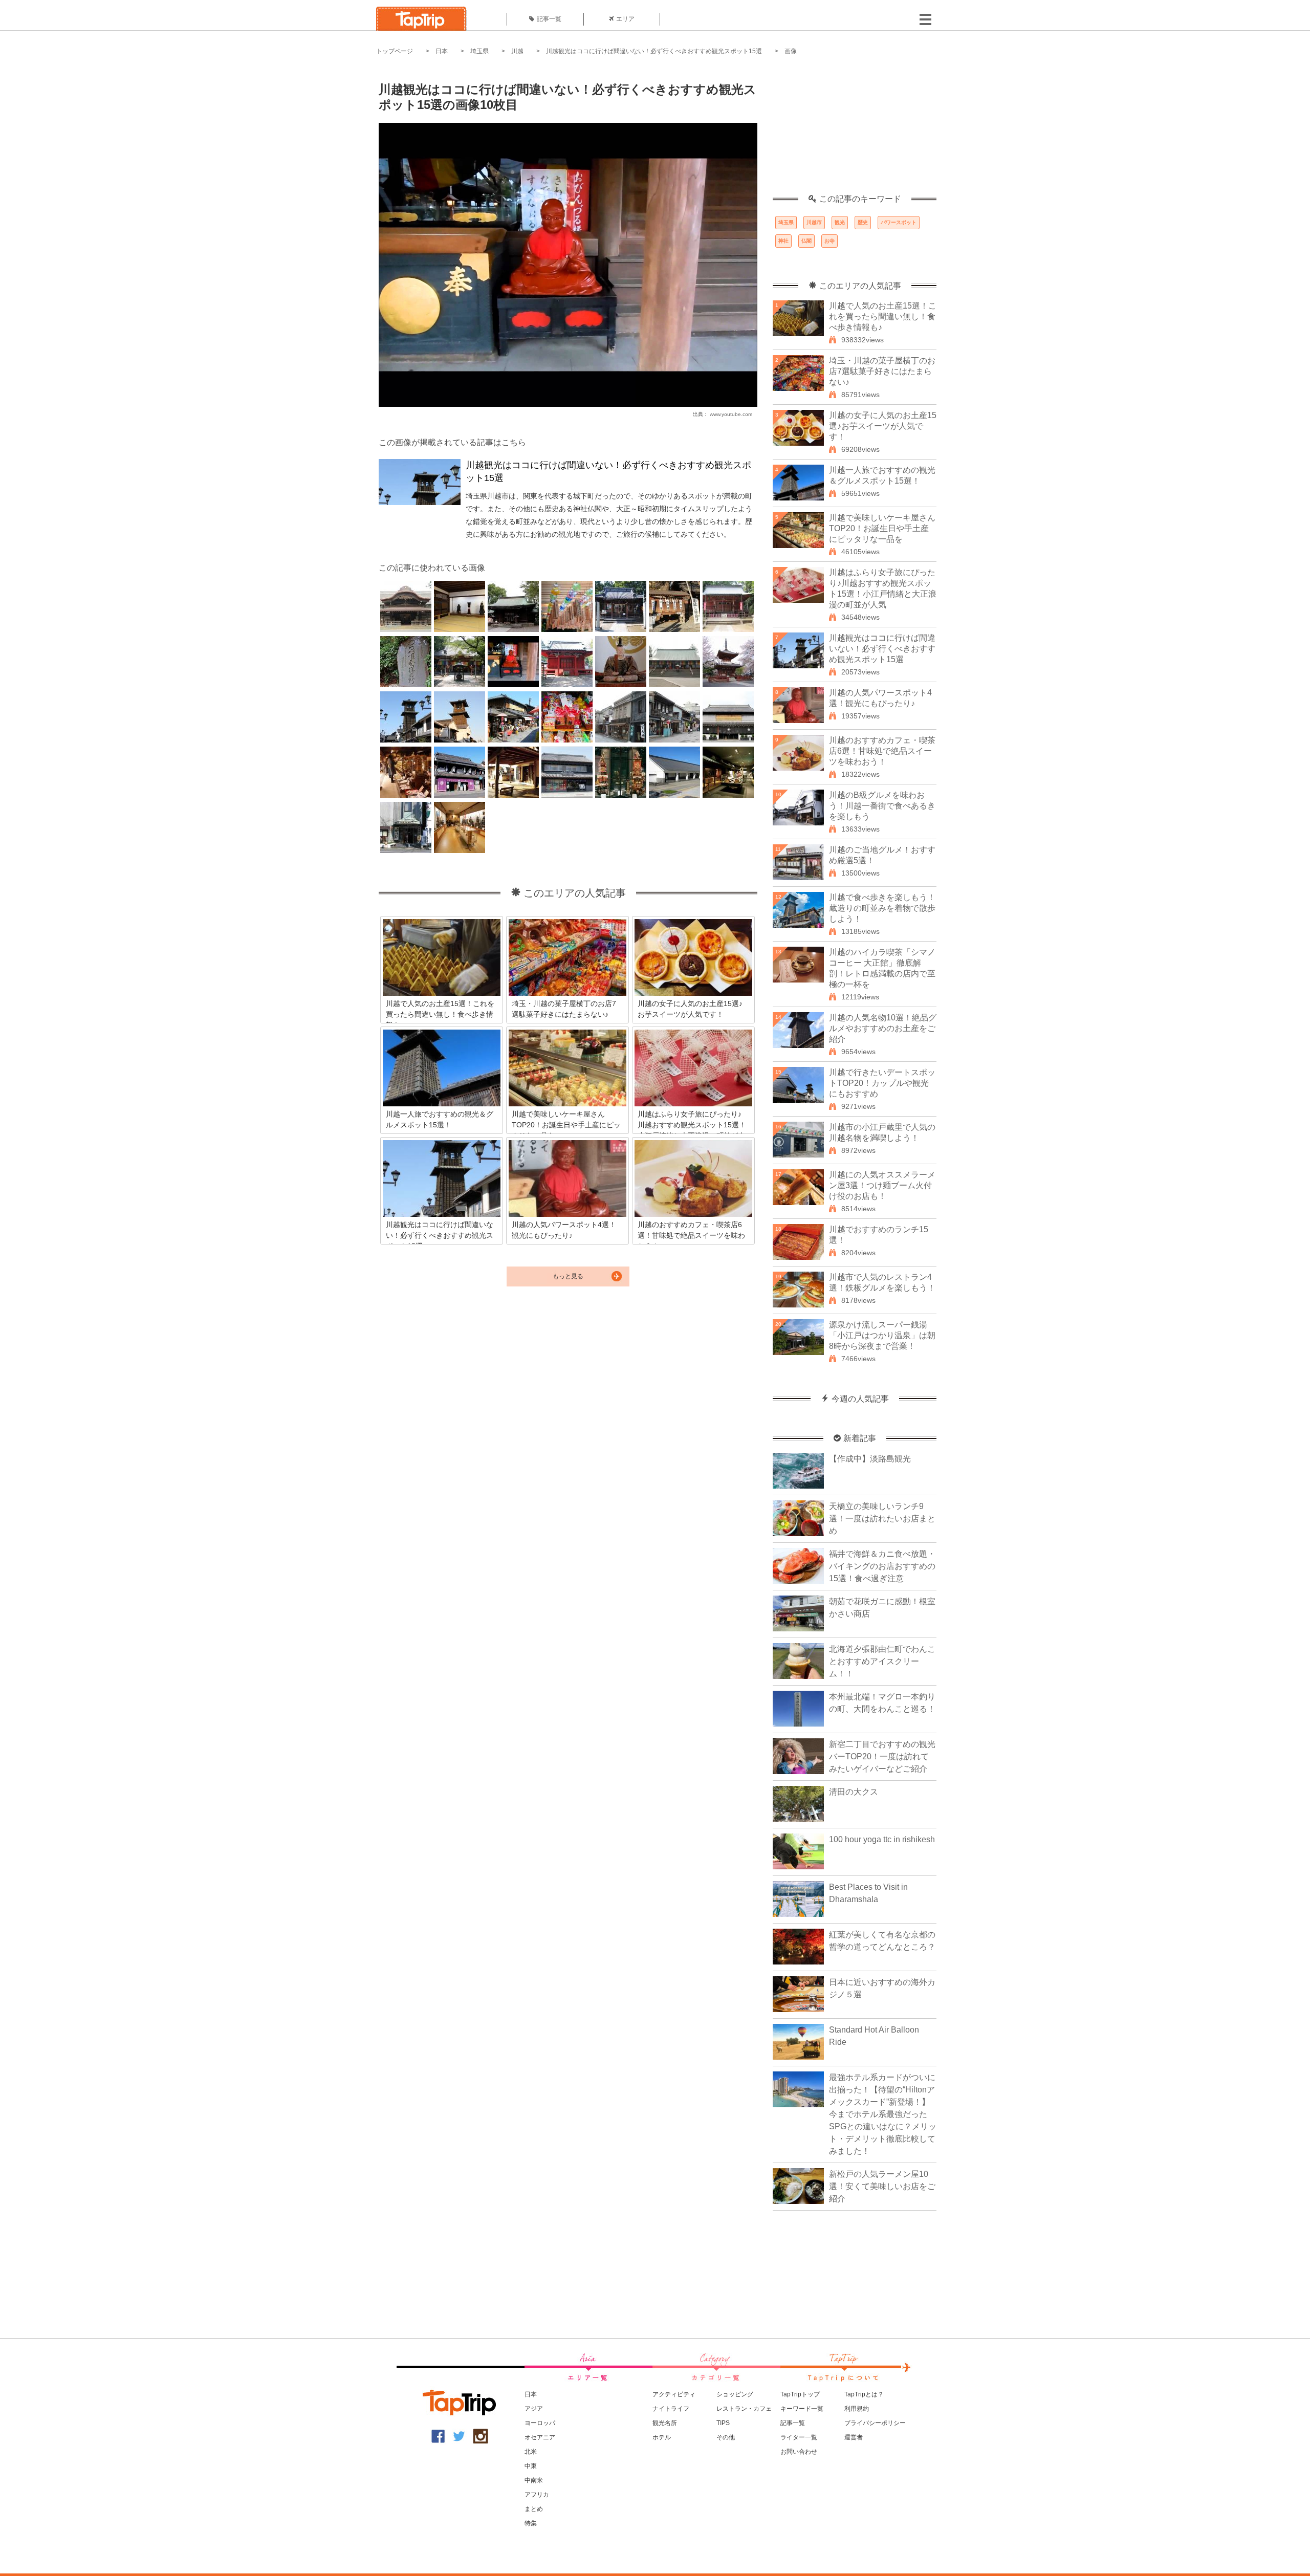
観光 (840, 222)
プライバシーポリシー (875, 2423)
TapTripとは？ (864, 2394)
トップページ (395, 51)
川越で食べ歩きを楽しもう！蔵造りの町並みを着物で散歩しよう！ (882, 908)
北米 (531, 2452)
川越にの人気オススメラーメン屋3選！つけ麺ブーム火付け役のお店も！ (882, 1185)
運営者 (854, 2437)
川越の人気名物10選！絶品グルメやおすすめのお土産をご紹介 (883, 1028)
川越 (517, 51)
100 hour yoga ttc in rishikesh (882, 1839)
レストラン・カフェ (744, 2409)
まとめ (534, 2509)
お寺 (829, 241)
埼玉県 (479, 51)
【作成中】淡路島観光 (870, 1459)
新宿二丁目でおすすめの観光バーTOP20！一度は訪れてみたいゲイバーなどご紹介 (882, 1756)
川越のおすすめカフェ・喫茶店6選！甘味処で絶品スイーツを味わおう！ (882, 751)
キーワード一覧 (802, 2409)
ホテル (662, 2437)
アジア (534, 2409)
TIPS (723, 2423)
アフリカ (537, 2495)
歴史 (863, 222)
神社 (783, 241)
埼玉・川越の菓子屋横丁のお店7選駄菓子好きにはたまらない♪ (882, 371)
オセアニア (540, 2437)
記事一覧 (549, 19)
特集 (531, 2523)
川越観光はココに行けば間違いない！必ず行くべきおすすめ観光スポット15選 (654, 51)
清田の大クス (854, 1792)
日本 (442, 51)
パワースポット (899, 222)
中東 (531, 2466)
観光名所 (665, 2423)
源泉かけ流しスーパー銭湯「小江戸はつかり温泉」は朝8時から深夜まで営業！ (882, 1335)
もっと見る (568, 1276)
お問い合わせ (799, 2452)
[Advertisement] (855, 130)
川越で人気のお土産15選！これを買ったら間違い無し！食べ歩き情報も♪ (883, 316)
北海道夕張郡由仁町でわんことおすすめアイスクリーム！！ (882, 1661)
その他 (726, 2437)
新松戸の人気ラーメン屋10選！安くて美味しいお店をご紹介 (882, 2186)
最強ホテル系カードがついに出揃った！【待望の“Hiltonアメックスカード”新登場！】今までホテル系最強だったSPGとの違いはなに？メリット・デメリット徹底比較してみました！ (883, 2114)
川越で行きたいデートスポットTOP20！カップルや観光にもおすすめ (882, 1083)
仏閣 (806, 241)
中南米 (534, 2480)
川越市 (814, 222)
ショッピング (735, 2394)
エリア (625, 19)
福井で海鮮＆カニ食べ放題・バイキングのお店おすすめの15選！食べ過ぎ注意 (882, 1566)
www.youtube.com (731, 414)
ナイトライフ (671, 2409)
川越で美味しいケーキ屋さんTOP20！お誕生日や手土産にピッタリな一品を (882, 528)
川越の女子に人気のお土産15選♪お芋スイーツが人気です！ (883, 426)
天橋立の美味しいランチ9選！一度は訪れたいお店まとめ (882, 1519)
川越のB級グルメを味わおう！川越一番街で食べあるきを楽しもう (882, 806)
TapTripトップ (800, 2394)
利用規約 (857, 2409)
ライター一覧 (799, 2437)
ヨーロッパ (540, 2423)
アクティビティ (674, 2394)
